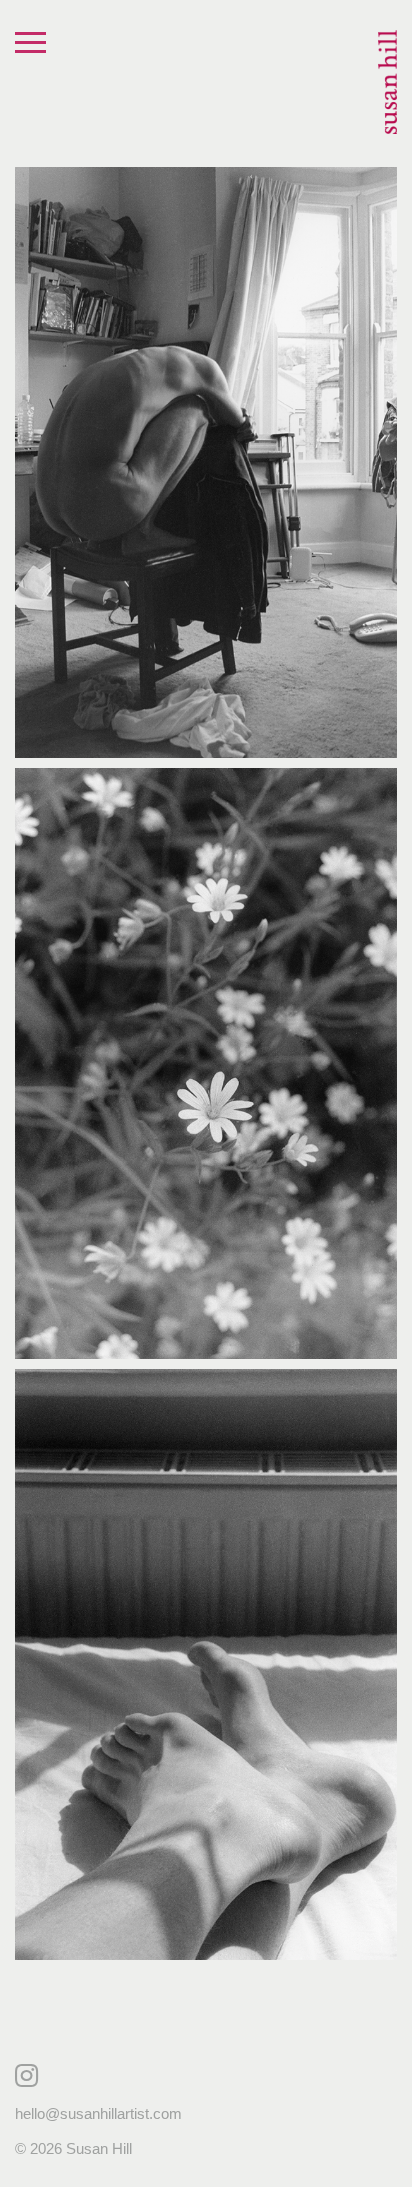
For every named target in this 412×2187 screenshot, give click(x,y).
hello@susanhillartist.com (98, 2113)
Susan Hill (387, 82)
